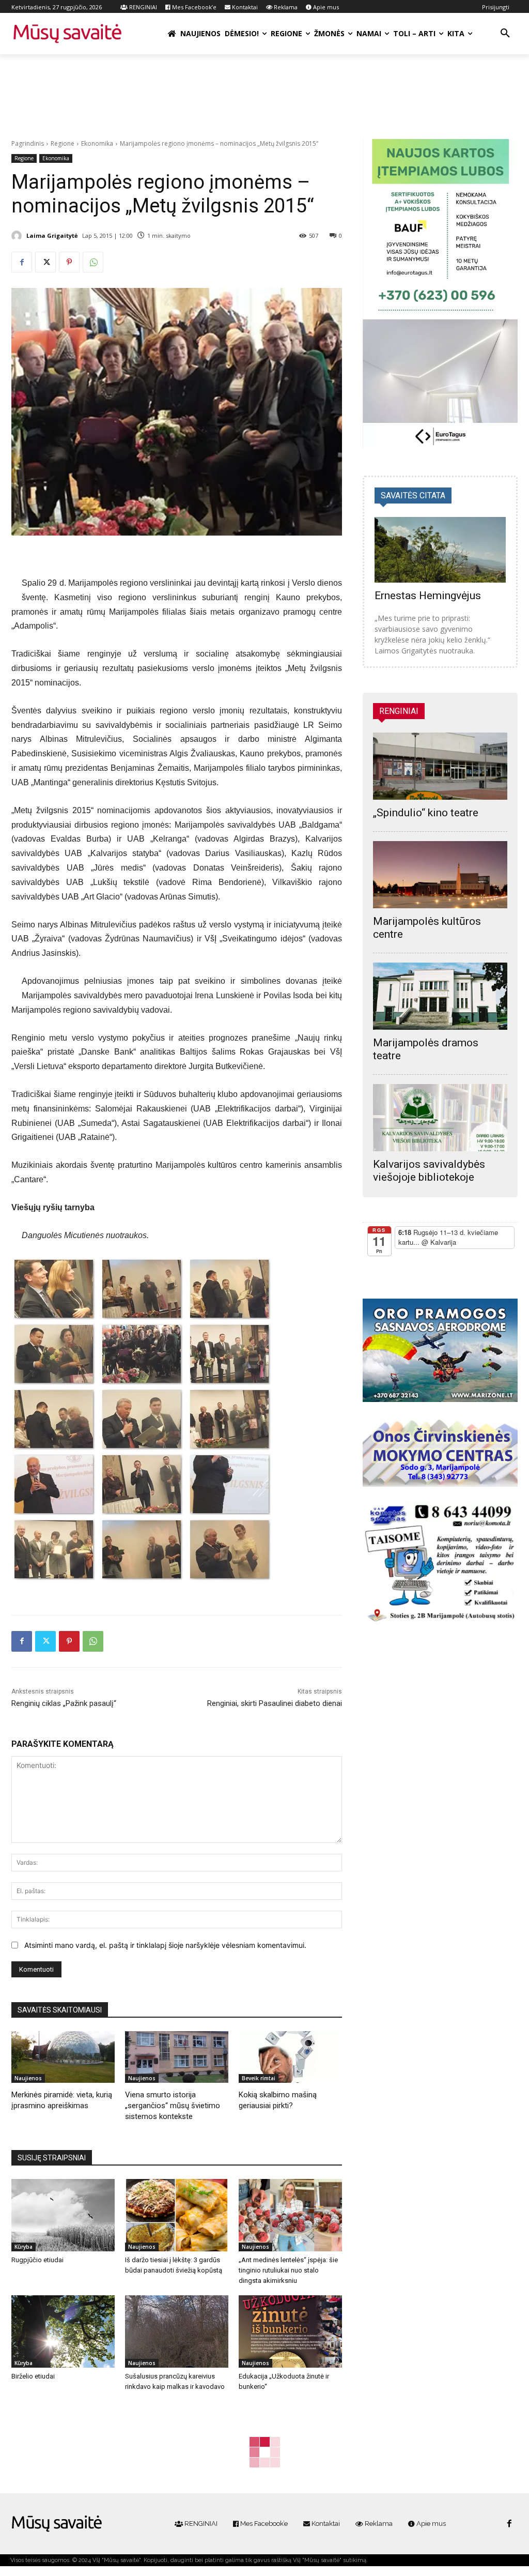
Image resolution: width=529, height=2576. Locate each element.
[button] (505, 34)
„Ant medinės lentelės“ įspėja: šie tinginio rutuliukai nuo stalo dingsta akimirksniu (288, 2270)
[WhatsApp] (93, 262)
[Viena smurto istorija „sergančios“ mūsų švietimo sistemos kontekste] (177, 2057)
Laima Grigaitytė (52, 235)
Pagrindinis (28, 143)
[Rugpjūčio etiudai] (63, 2215)
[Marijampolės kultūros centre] (440, 875)
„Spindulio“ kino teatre (426, 813)
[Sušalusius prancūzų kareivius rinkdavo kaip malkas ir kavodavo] (177, 2331)
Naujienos (28, 2078)
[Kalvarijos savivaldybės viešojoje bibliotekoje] (440, 1118)
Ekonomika (97, 143)
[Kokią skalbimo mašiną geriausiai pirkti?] (290, 2057)
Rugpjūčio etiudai (37, 2260)
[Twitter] (45, 262)
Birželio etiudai (33, 2376)
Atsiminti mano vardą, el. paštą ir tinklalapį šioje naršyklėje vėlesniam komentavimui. (165, 1945)
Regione (63, 143)
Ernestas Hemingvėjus (428, 596)
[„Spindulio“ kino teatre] (440, 766)
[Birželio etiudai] (63, 2331)
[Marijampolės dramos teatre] (440, 996)
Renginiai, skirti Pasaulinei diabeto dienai (275, 1703)
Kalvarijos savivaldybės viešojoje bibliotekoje (429, 1171)
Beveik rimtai (259, 2078)
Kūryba (24, 2247)
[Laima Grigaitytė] (18, 236)
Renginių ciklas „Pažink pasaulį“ (64, 1703)
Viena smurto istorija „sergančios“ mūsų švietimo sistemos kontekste (173, 2106)
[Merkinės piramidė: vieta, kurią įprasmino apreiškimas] (63, 2057)
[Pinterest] (69, 262)
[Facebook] (22, 262)
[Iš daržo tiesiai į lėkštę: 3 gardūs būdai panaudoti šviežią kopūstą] (177, 2215)
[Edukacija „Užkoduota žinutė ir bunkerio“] (290, 2331)
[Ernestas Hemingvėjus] (440, 550)
